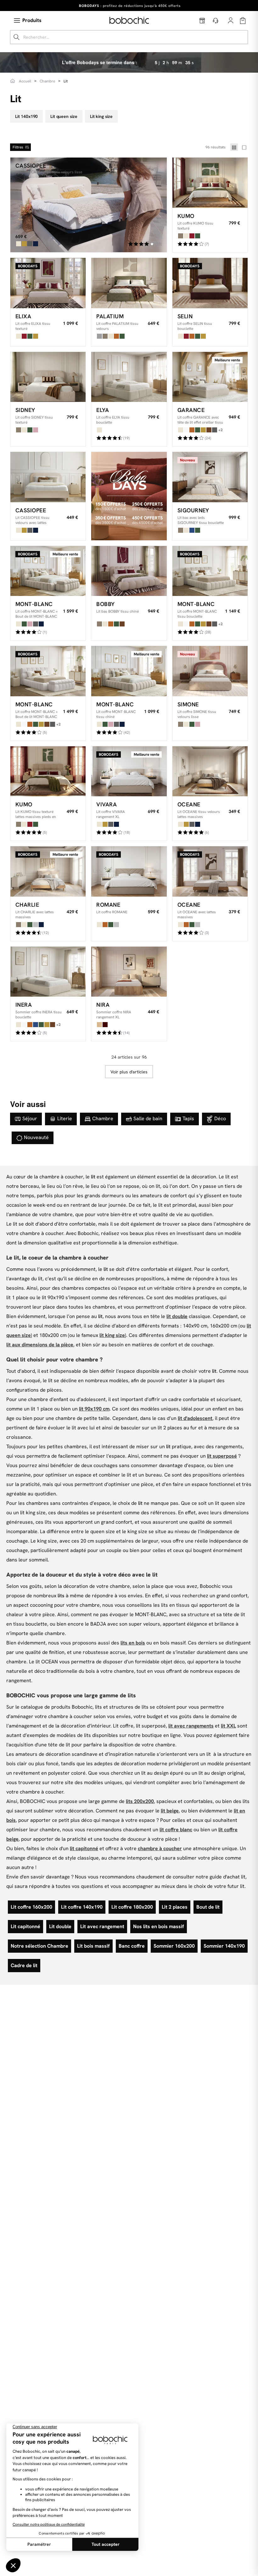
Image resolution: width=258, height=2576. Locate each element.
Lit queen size (64, 116)
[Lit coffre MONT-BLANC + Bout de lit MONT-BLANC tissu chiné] (48, 571)
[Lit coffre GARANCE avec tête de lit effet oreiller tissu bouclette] (210, 377)
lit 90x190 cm (94, 1409)
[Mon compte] (231, 20)
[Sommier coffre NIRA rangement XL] (129, 972)
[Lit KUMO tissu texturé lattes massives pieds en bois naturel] (48, 771)
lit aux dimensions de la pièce (40, 1345)
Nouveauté (36, 1137)
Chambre (103, 1118)
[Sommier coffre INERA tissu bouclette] (48, 972)
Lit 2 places (175, 1907)
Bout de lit (208, 1907)
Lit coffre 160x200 (31, 1907)
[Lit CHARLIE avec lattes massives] (48, 871)
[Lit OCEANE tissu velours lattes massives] (210, 771)
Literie (65, 1118)
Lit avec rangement (102, 1926)
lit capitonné (84, 1848)
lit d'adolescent (195, 1418)
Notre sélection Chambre (39, 1946)
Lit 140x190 (26, 116)
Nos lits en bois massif (159, 1926)
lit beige (170, 1811)
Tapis (188, 1118)
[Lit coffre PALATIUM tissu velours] (129, 283)
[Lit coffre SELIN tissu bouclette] (210, 283)
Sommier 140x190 (224, 1946)
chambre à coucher (160, 1848)
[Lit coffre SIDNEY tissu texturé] (48, 377)
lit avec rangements (191, 1726)
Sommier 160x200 (174, 1946)
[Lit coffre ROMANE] (129, 871)
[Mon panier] (243, 21)
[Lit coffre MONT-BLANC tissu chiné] (129, 671)
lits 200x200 (140, 1801)
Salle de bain (148, 1118)
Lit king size (101, 116)
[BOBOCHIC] (129, 20)
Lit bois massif (93, 1946)
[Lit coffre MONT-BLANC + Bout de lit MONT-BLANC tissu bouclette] (48, 671)
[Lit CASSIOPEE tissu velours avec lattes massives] (48, 477)
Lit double (60, 1926)
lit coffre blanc (176, 1830)
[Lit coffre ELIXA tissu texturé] (48, 283)
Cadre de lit (24, 1965)
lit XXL (228, 1726)
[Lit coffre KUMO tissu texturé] (210, 183)
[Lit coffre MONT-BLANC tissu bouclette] (210, 571)
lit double (177, 1316)
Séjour (30, 1118)
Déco (220, 1118)
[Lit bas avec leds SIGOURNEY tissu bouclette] (210, 477)
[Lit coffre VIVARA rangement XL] (129, 771)
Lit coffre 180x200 (132, 1907)
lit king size (112, 1335)
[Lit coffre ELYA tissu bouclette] (129, 377)
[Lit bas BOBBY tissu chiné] (129, 571)
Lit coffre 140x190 (82, 1907)
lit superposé (222, 1456)
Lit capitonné (25, 1926)
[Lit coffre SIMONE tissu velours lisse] (210, 671)
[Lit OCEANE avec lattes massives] (210, 871)
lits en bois (133, 1643)
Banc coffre (132, 1946)
